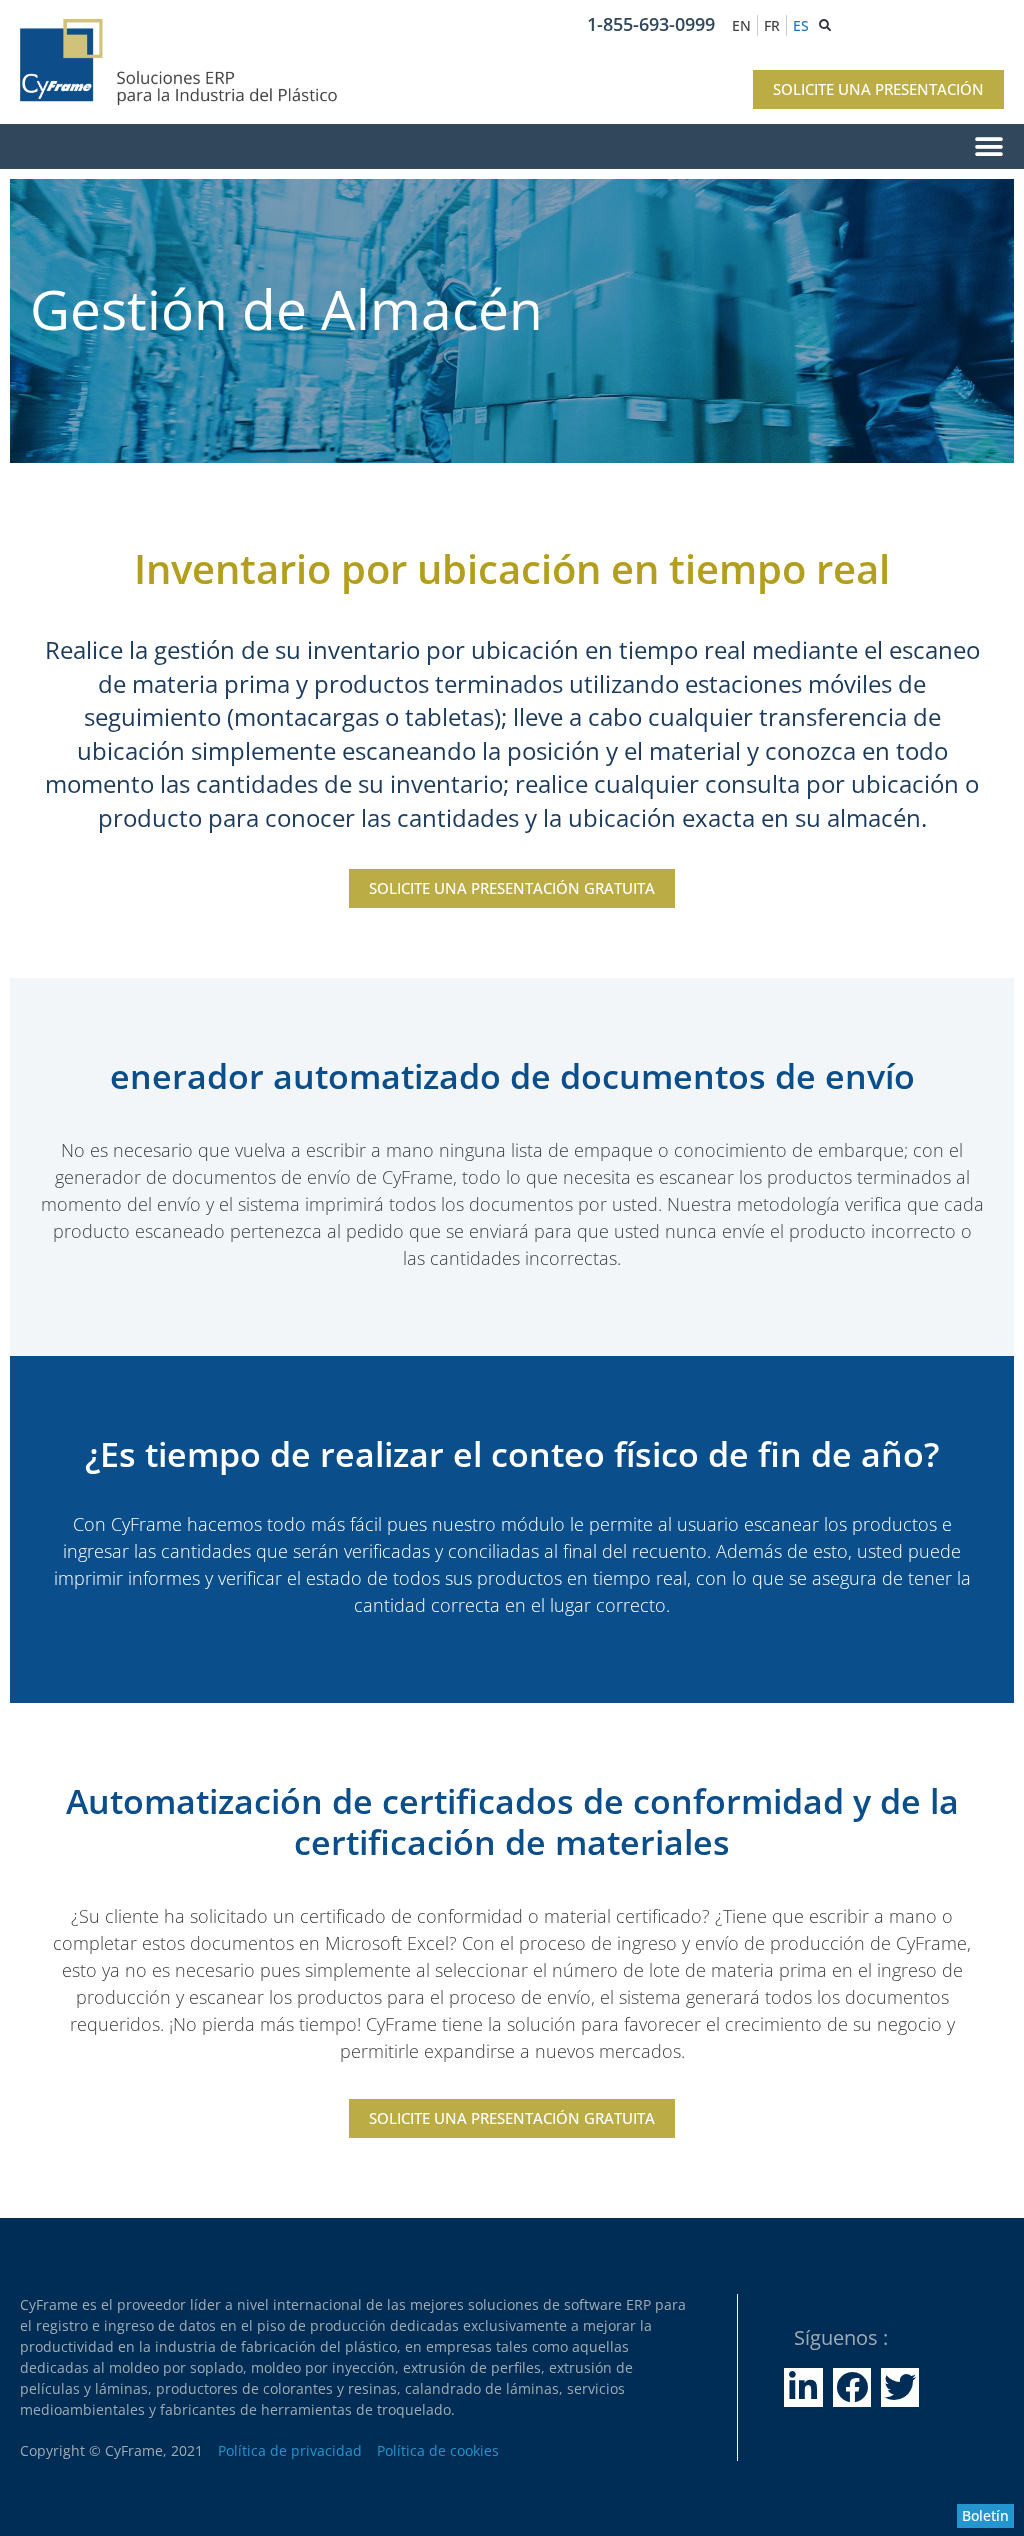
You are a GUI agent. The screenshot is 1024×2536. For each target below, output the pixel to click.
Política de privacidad (290, 2450)
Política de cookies (438, 2450)
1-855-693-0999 (651, 24)
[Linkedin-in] (803, 2387)
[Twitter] (900, 2387)
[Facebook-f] (852, 2387)
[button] (512, 146)
